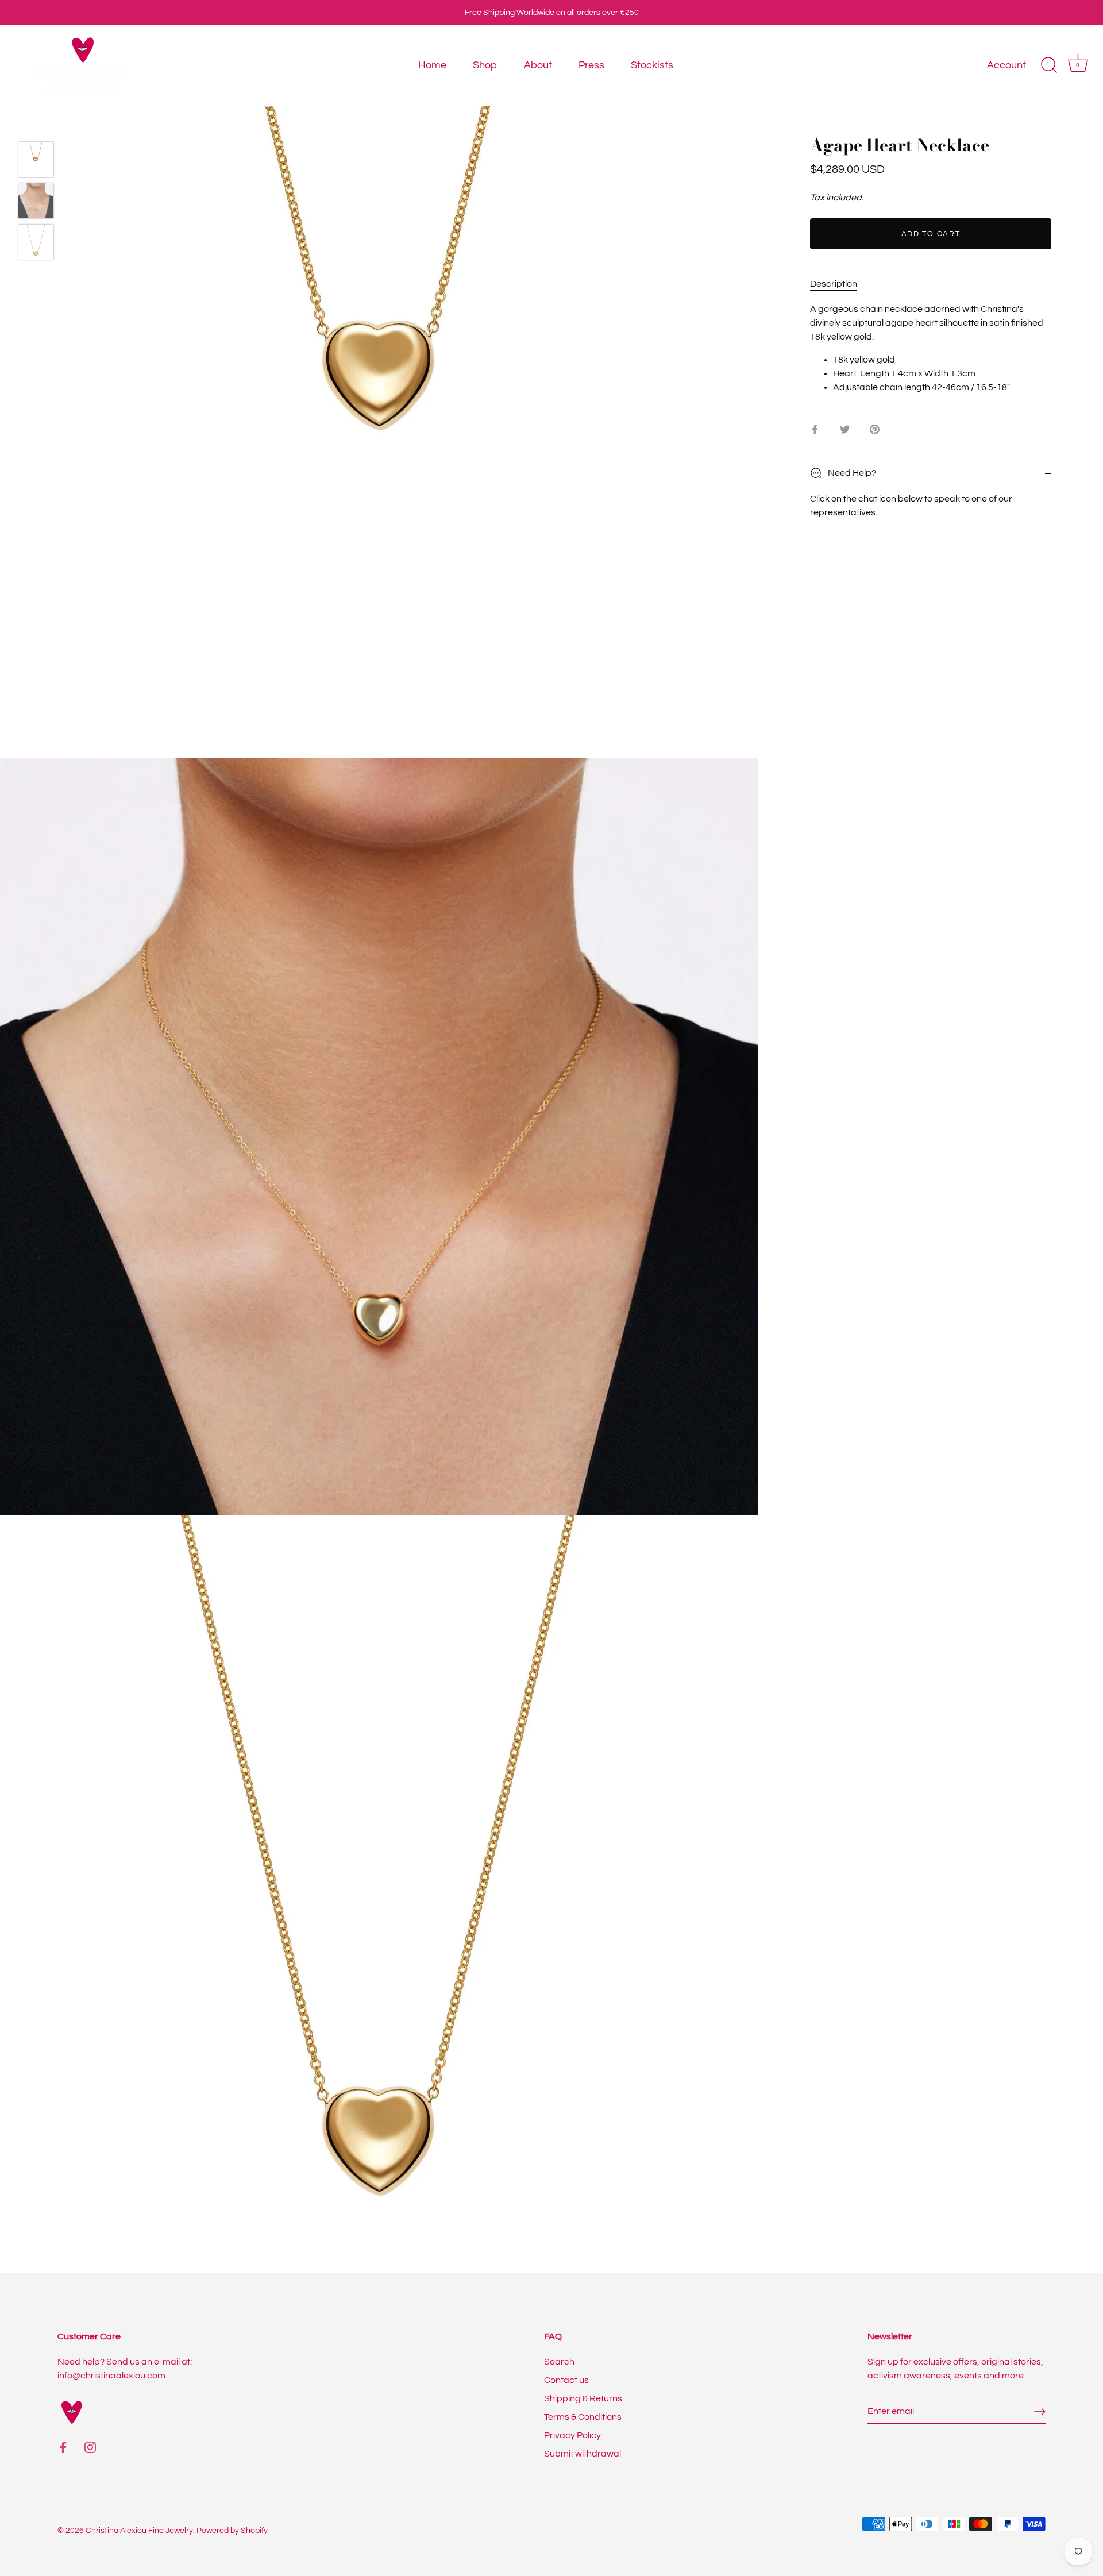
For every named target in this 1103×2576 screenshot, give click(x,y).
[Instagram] (90, 2447)
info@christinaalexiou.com (111, 2376)
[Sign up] (1040, 2412)
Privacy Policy (572, 2435)
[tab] (839, 284)
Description (834, 284)
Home (432, 65)
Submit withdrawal (583, 2454)
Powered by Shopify (232, 2531)
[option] (36, 161)
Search (559, 2362)
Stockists (652, 65)
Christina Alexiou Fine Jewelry (139, 2531)
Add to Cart (931, 234)
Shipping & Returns (583, 2398)
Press (591, 65)
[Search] (1049, 65)
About (538, 65)
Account (1006, 65)
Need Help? (851, 473)
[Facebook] (63, 2447)
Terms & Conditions (583, 2417)
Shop (485, 65)
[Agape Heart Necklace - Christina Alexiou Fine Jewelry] (36, 159)
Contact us (566, 2380)
